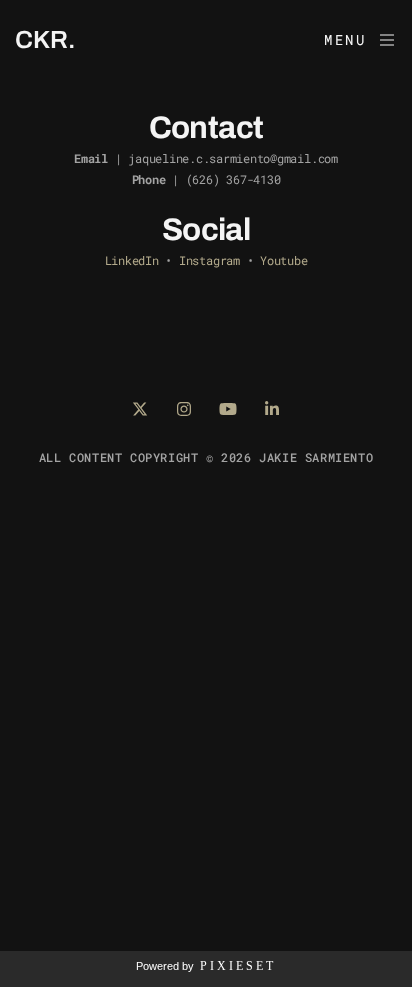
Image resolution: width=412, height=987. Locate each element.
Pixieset (238, 966)
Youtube (283, 260)
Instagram (209, 260)
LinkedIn (132, 260)
